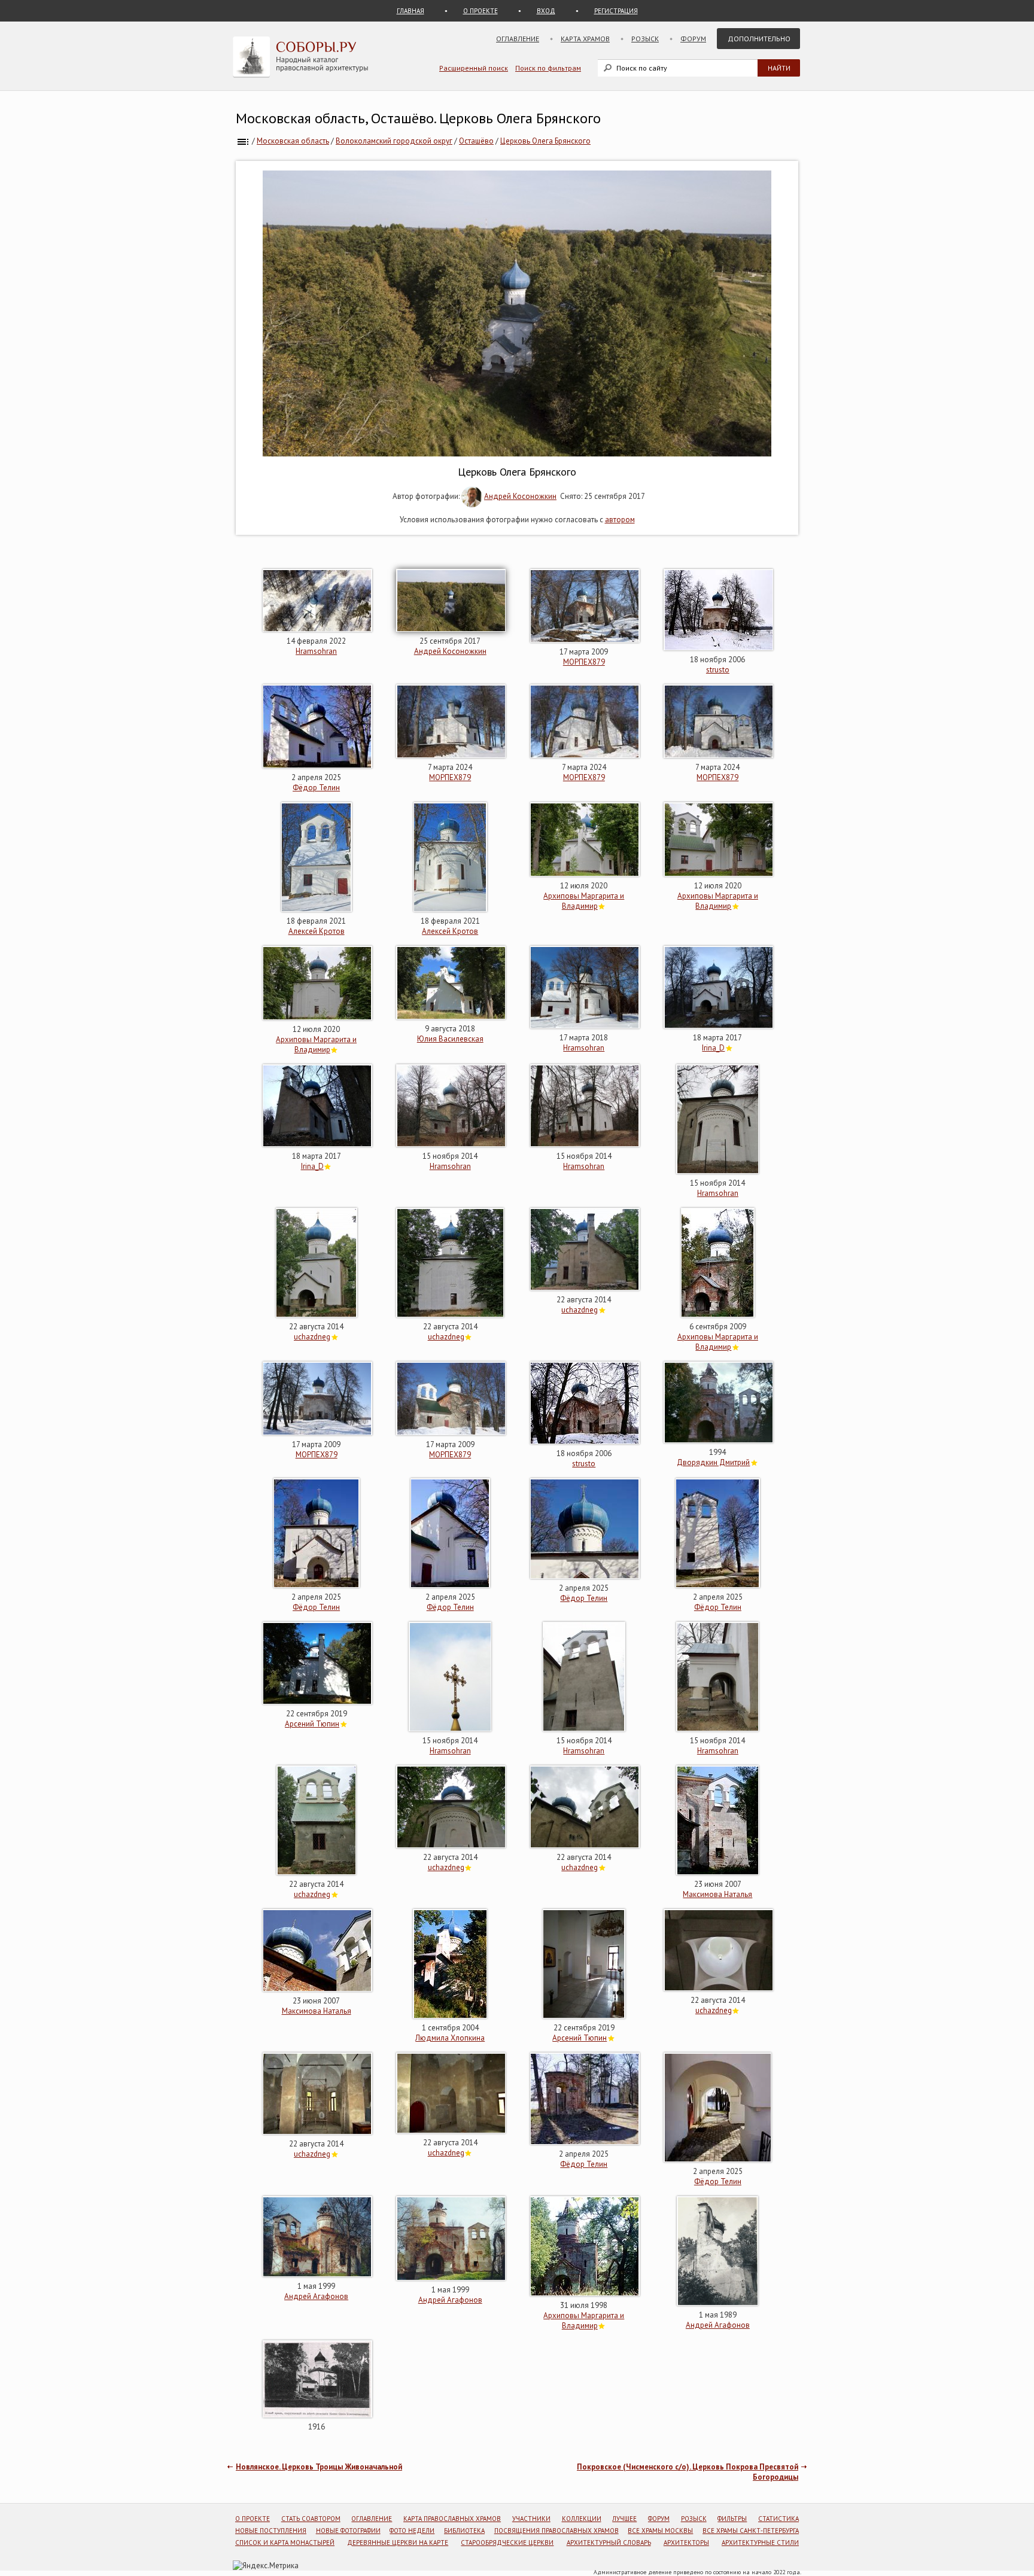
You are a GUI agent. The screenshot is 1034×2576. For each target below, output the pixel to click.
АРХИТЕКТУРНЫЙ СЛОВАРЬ (609, 2542)
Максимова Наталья (717, 1894)
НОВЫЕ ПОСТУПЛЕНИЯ (271, 2531)
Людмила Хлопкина (450, 2038)
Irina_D (713, 1048)
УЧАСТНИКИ (531, 2519)
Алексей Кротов (317, 931)
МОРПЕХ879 (584, 662)
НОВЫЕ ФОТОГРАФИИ (348, 2531)
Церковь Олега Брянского (545, 141)
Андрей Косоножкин (520, 496)
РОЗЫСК (694, 2519)
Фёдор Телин (316, 788)
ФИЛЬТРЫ (732, 2519)
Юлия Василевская (450, 1039)
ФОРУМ (659, 2519)
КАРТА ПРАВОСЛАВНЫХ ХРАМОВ (452, 2519)
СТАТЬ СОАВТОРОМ (311, 2519)
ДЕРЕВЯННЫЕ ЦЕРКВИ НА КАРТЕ (398, 2542)
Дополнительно (759, 39)
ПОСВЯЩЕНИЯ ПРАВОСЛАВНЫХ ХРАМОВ (556, 2531)
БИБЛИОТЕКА (464, 2531)
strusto (718, 670)
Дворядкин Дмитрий (713, 1462)
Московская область (293, 141)
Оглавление (518, 39)
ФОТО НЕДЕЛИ (412, 2531)
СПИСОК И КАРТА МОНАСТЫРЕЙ (285, 2542)
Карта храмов (585, 39)
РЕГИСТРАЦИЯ (616, 11)
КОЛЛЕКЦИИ (582, 2519)
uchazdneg (312, 1337)
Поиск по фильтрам (548, 68)
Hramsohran (316, 651)
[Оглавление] (243, 141)
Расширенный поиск (474, 68)
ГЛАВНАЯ (410, 11)
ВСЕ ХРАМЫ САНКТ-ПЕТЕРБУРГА (751, 2531)
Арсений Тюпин (312, 1724)
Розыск (645, 39)
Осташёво (476, 141)
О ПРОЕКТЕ (480, 11)
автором (620, 520)
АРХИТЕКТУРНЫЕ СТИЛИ (760, 2542)
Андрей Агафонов (316, 2296)
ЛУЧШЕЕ (624, 2519)
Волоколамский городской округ (394, 141)
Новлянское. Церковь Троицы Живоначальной (319, 2467)
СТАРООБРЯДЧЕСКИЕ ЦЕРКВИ (507, 2542)
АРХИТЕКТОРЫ (686, 2542)
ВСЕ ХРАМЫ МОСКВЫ (660, 2531)
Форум (693, 39)
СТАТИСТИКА (778, 2519)
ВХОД (546, 11)
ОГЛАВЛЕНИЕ (372, 2519)
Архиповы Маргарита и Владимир (584, 901)
